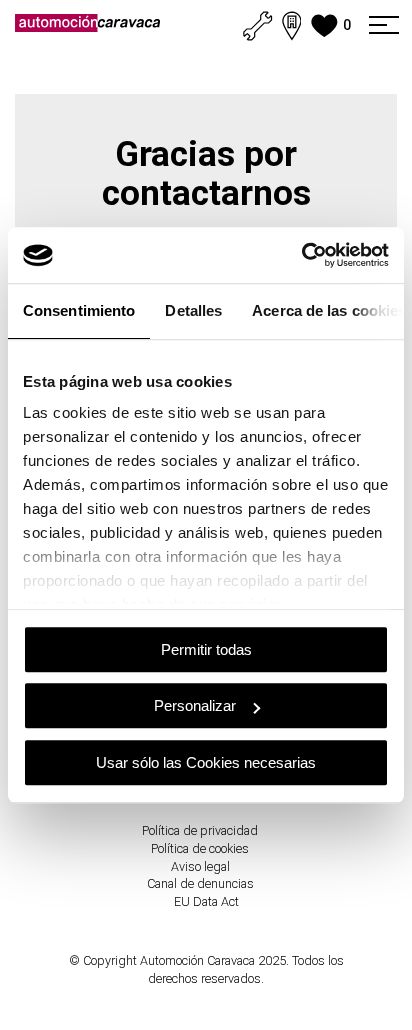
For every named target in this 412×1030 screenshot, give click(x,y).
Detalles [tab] (193, 310)
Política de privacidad (200, 830)
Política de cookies (200, 848)
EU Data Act (206, 901)
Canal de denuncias (200, 883)
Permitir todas (206, 649)
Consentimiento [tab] (79, 310)
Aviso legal (200, 866)
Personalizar (195, 705)
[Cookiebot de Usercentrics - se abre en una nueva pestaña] (301, 255)
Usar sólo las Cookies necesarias (206, 762)
